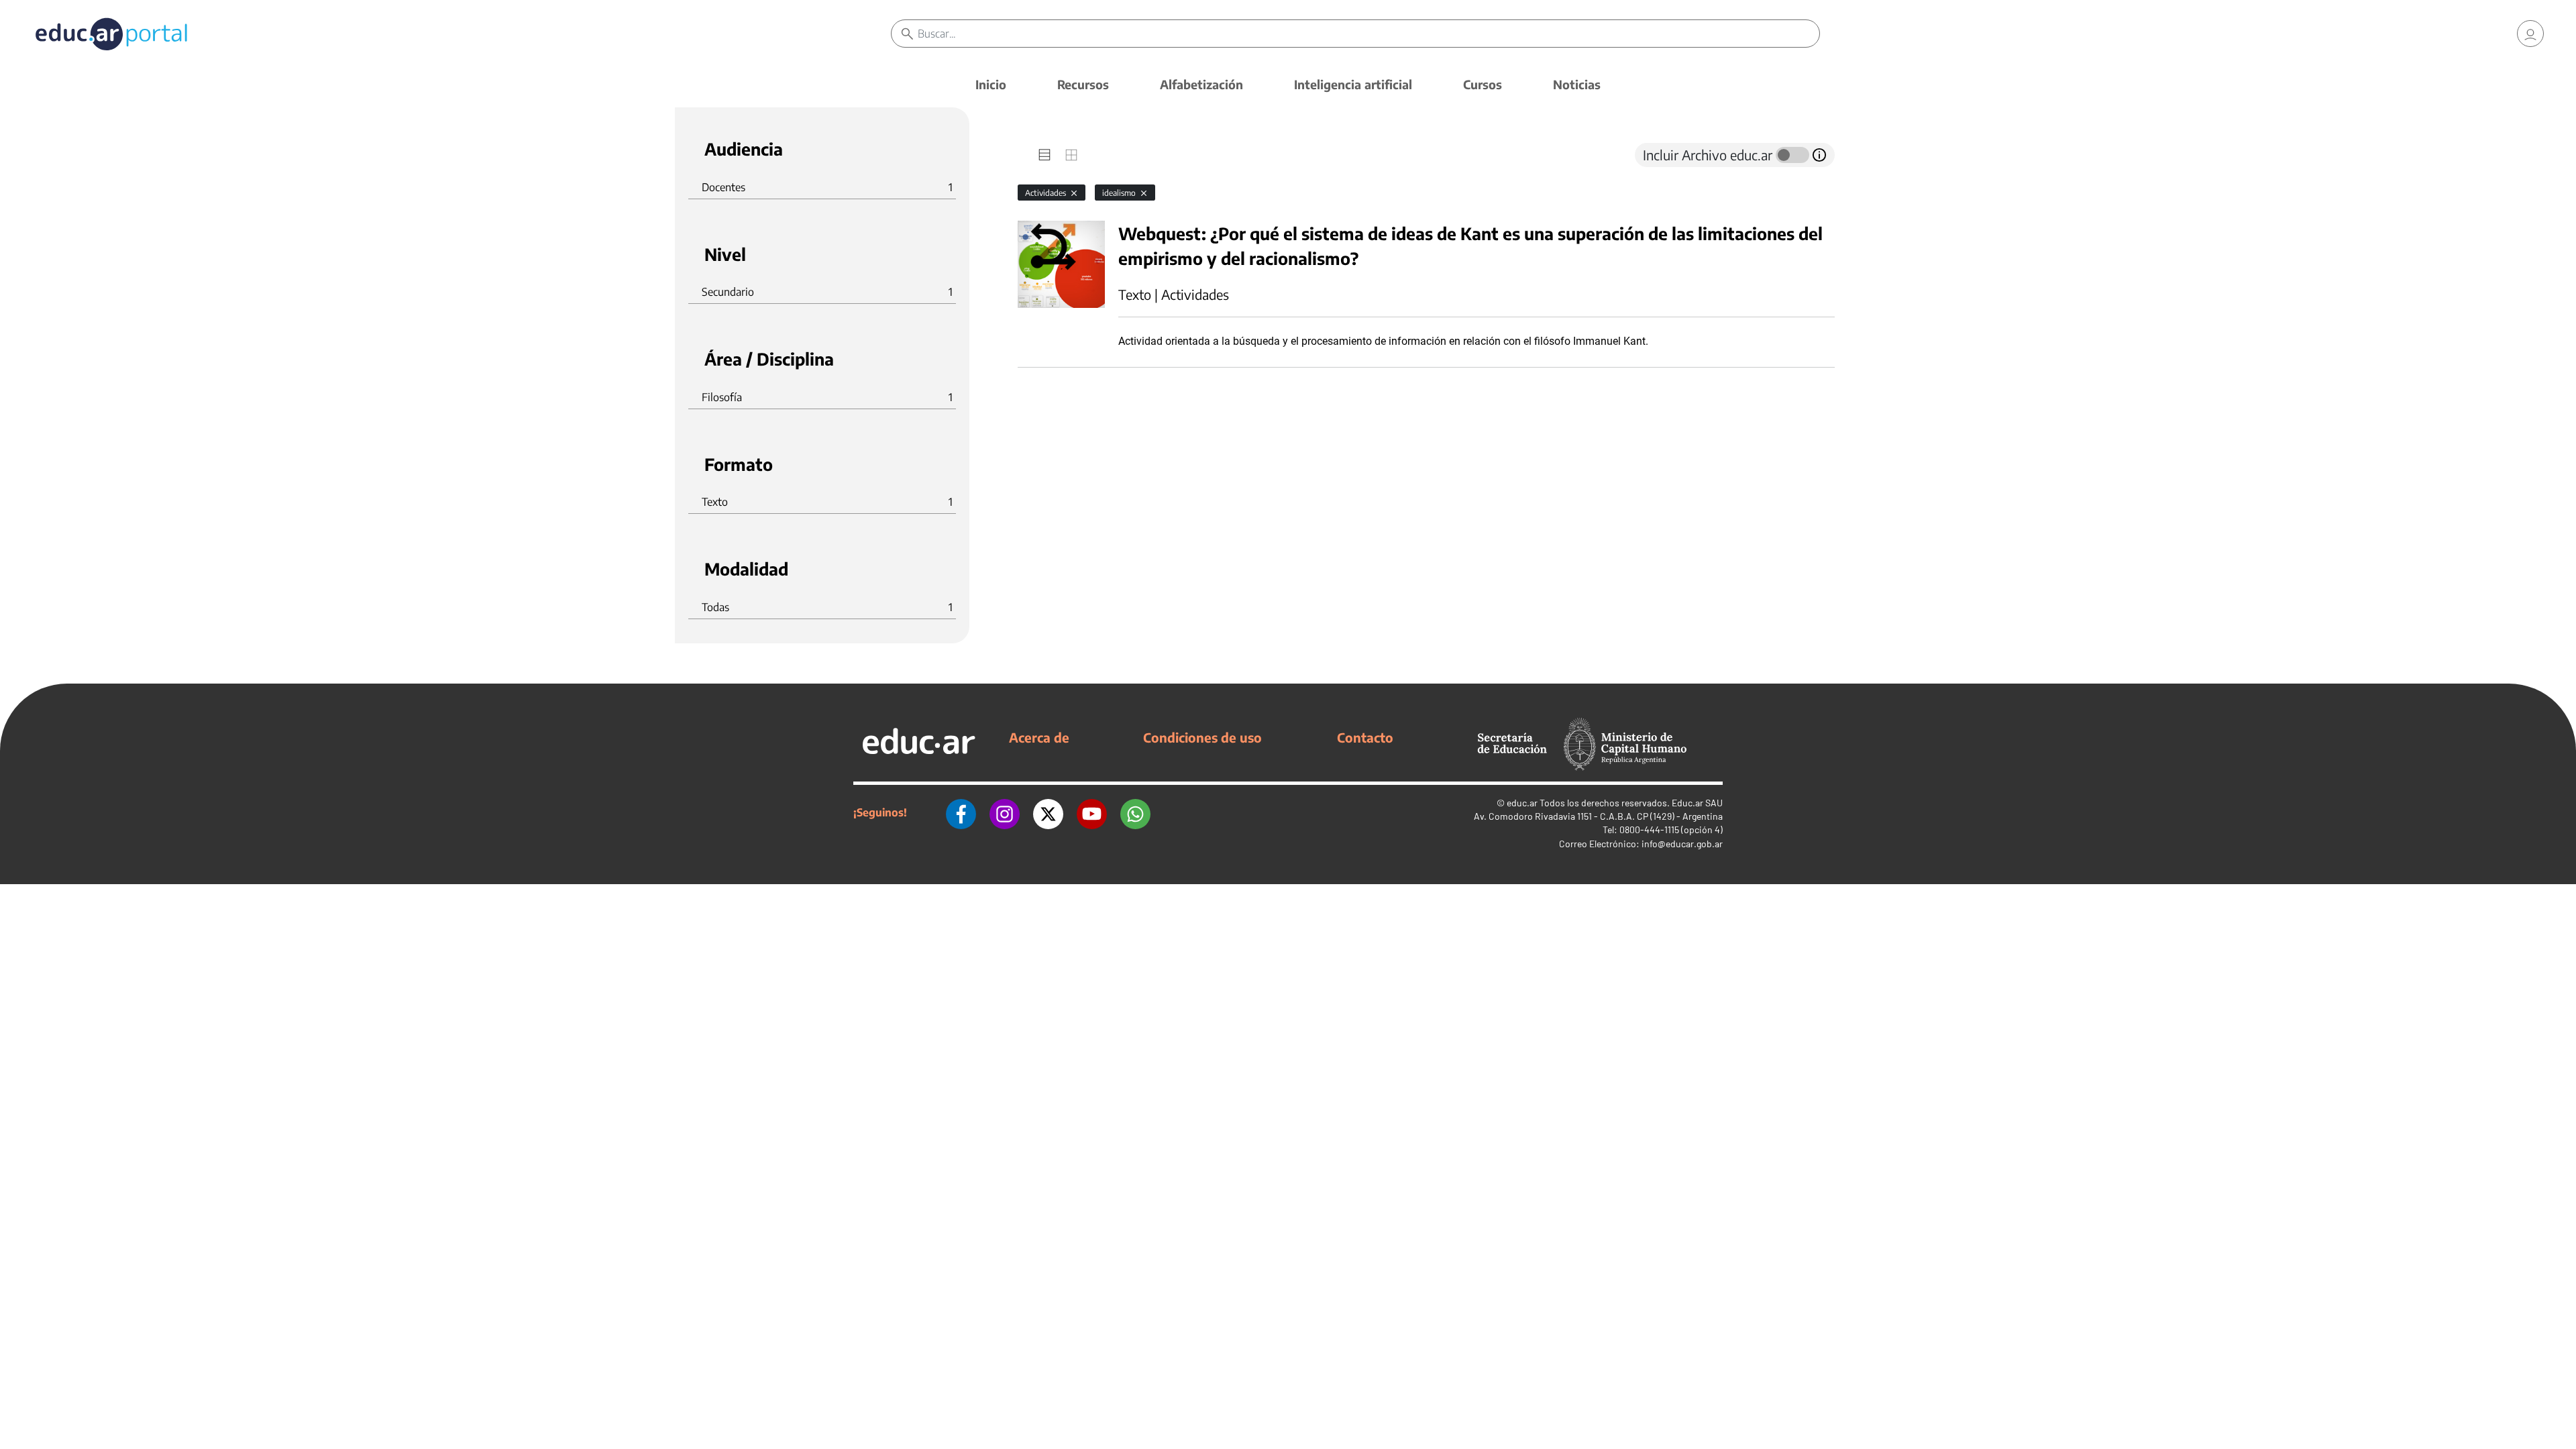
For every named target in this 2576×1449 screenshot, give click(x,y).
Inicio (991, 84)
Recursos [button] (1083, 84)
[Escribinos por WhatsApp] (1135, 812)
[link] (2530, 34)
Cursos (1483, 84)
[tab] (1044, 155)
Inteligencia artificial (1353, 84)
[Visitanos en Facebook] (961, 812)
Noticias (1577, 84)
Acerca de (1039, 737)
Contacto (1365, 737)
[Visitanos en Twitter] (1048, 812)
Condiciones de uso (1202, 737)
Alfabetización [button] (1201, 84)
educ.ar (1522, 803)
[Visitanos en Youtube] (1092, 812)
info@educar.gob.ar (1682, 844)
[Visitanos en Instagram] (1005, 812)
